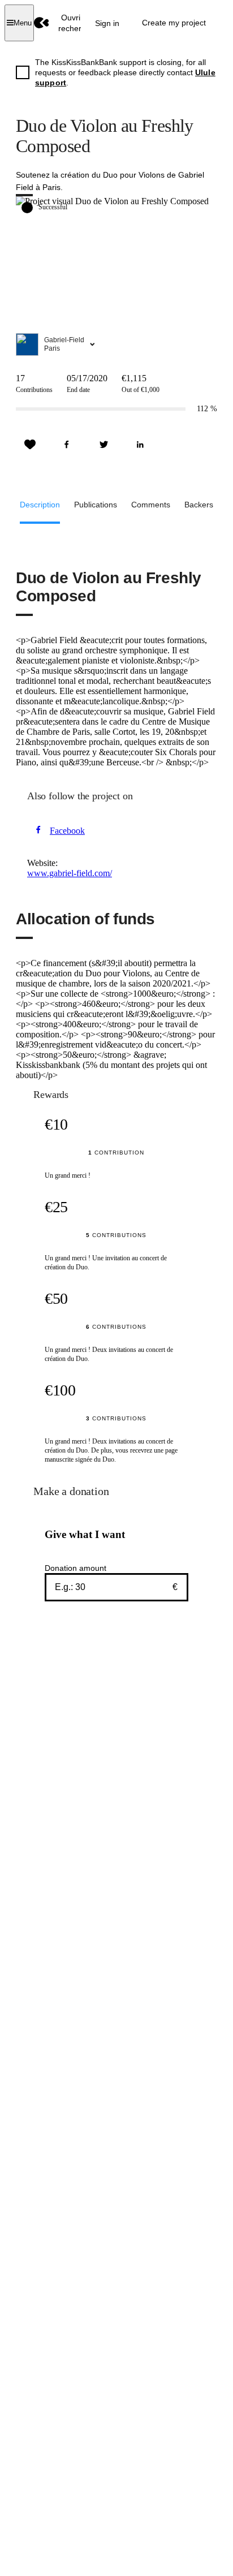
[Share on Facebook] (67, 445)
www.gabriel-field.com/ (70, 873)
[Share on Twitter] (103, 445)
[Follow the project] (30, 445)
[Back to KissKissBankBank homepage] (42, 23)
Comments (151, 505)
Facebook (67, 831)
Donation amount (75, 1568)
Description (40, 505)
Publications (96, 505)
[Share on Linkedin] (140, 445)
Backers (199, 505)
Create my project (174, 23)
